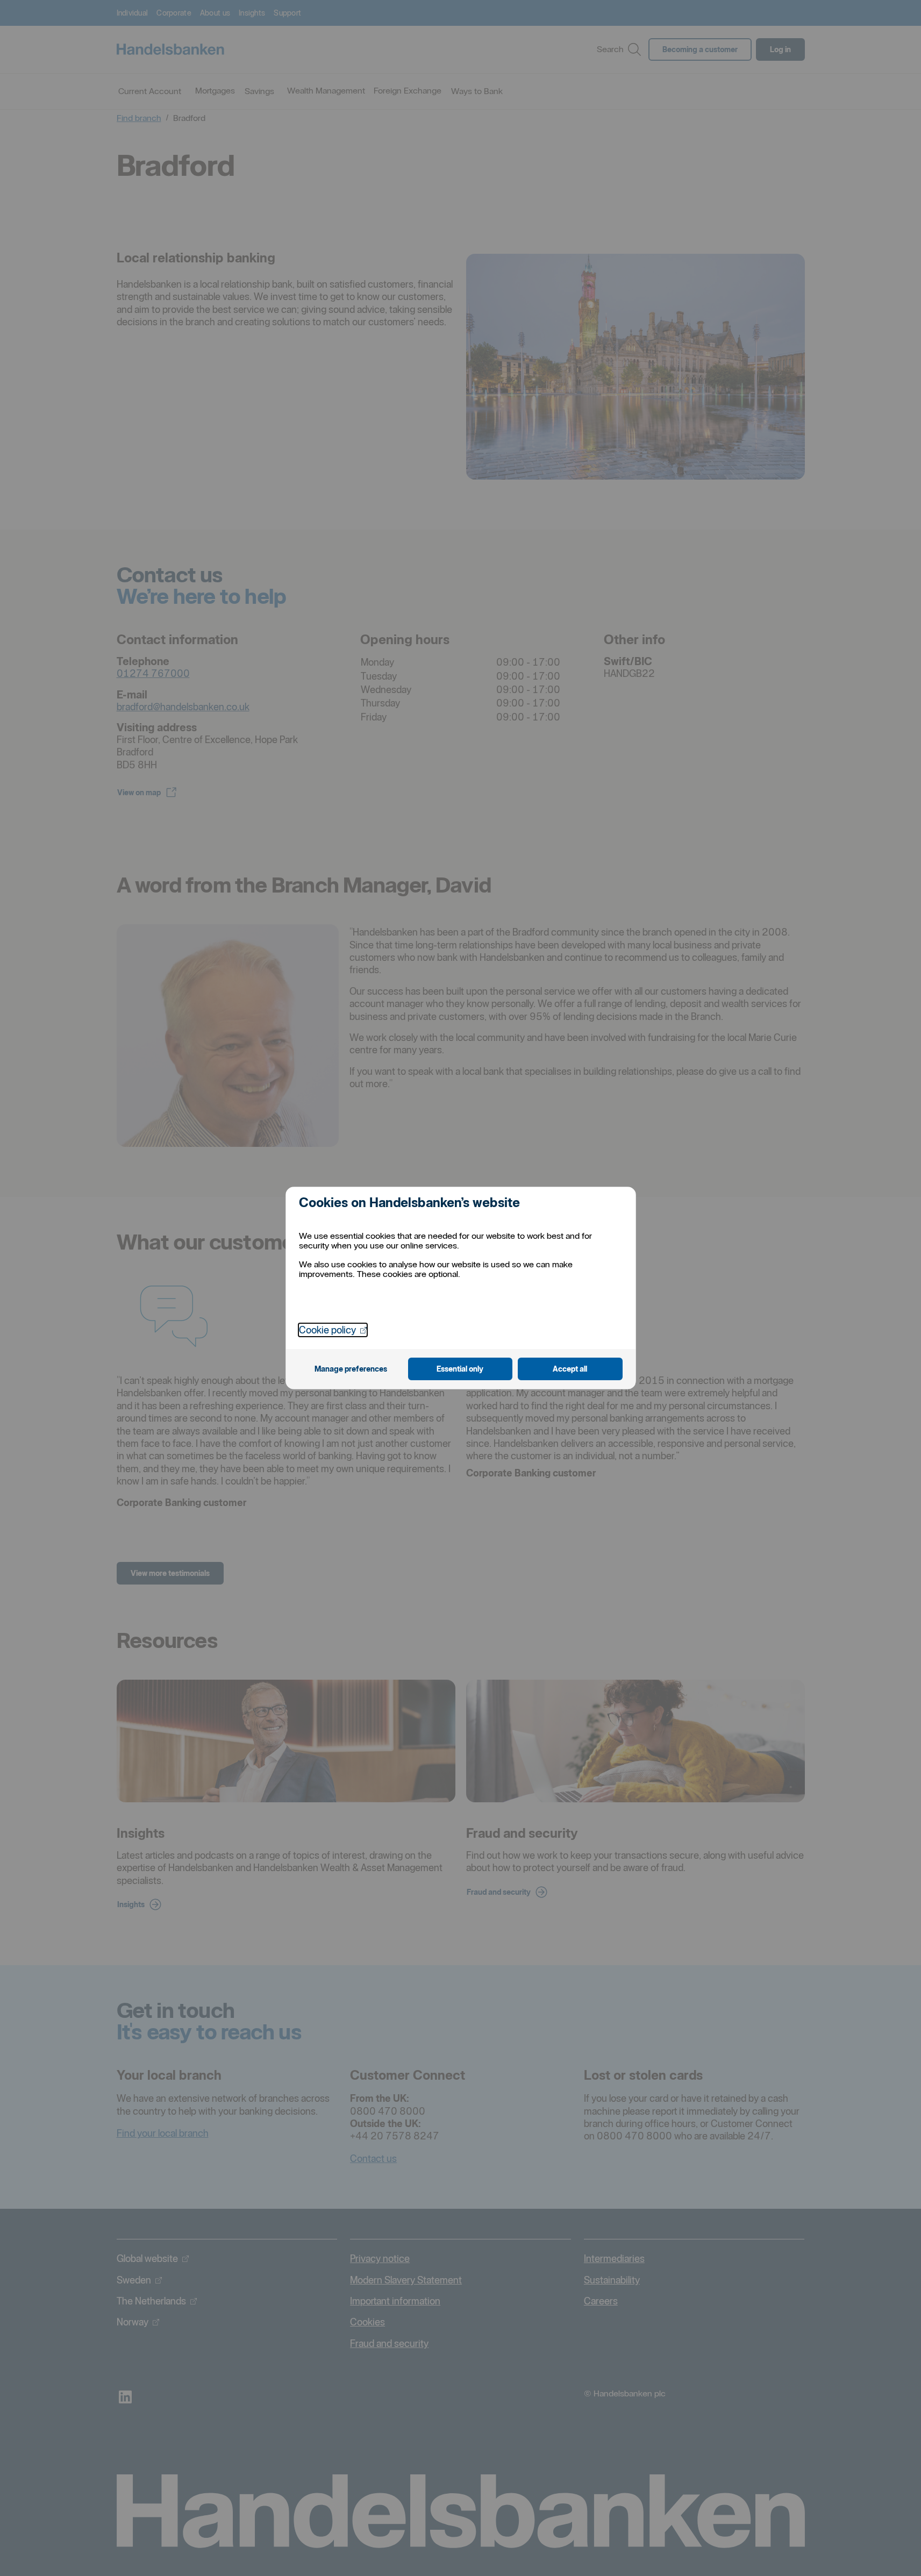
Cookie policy (333, 1330)
